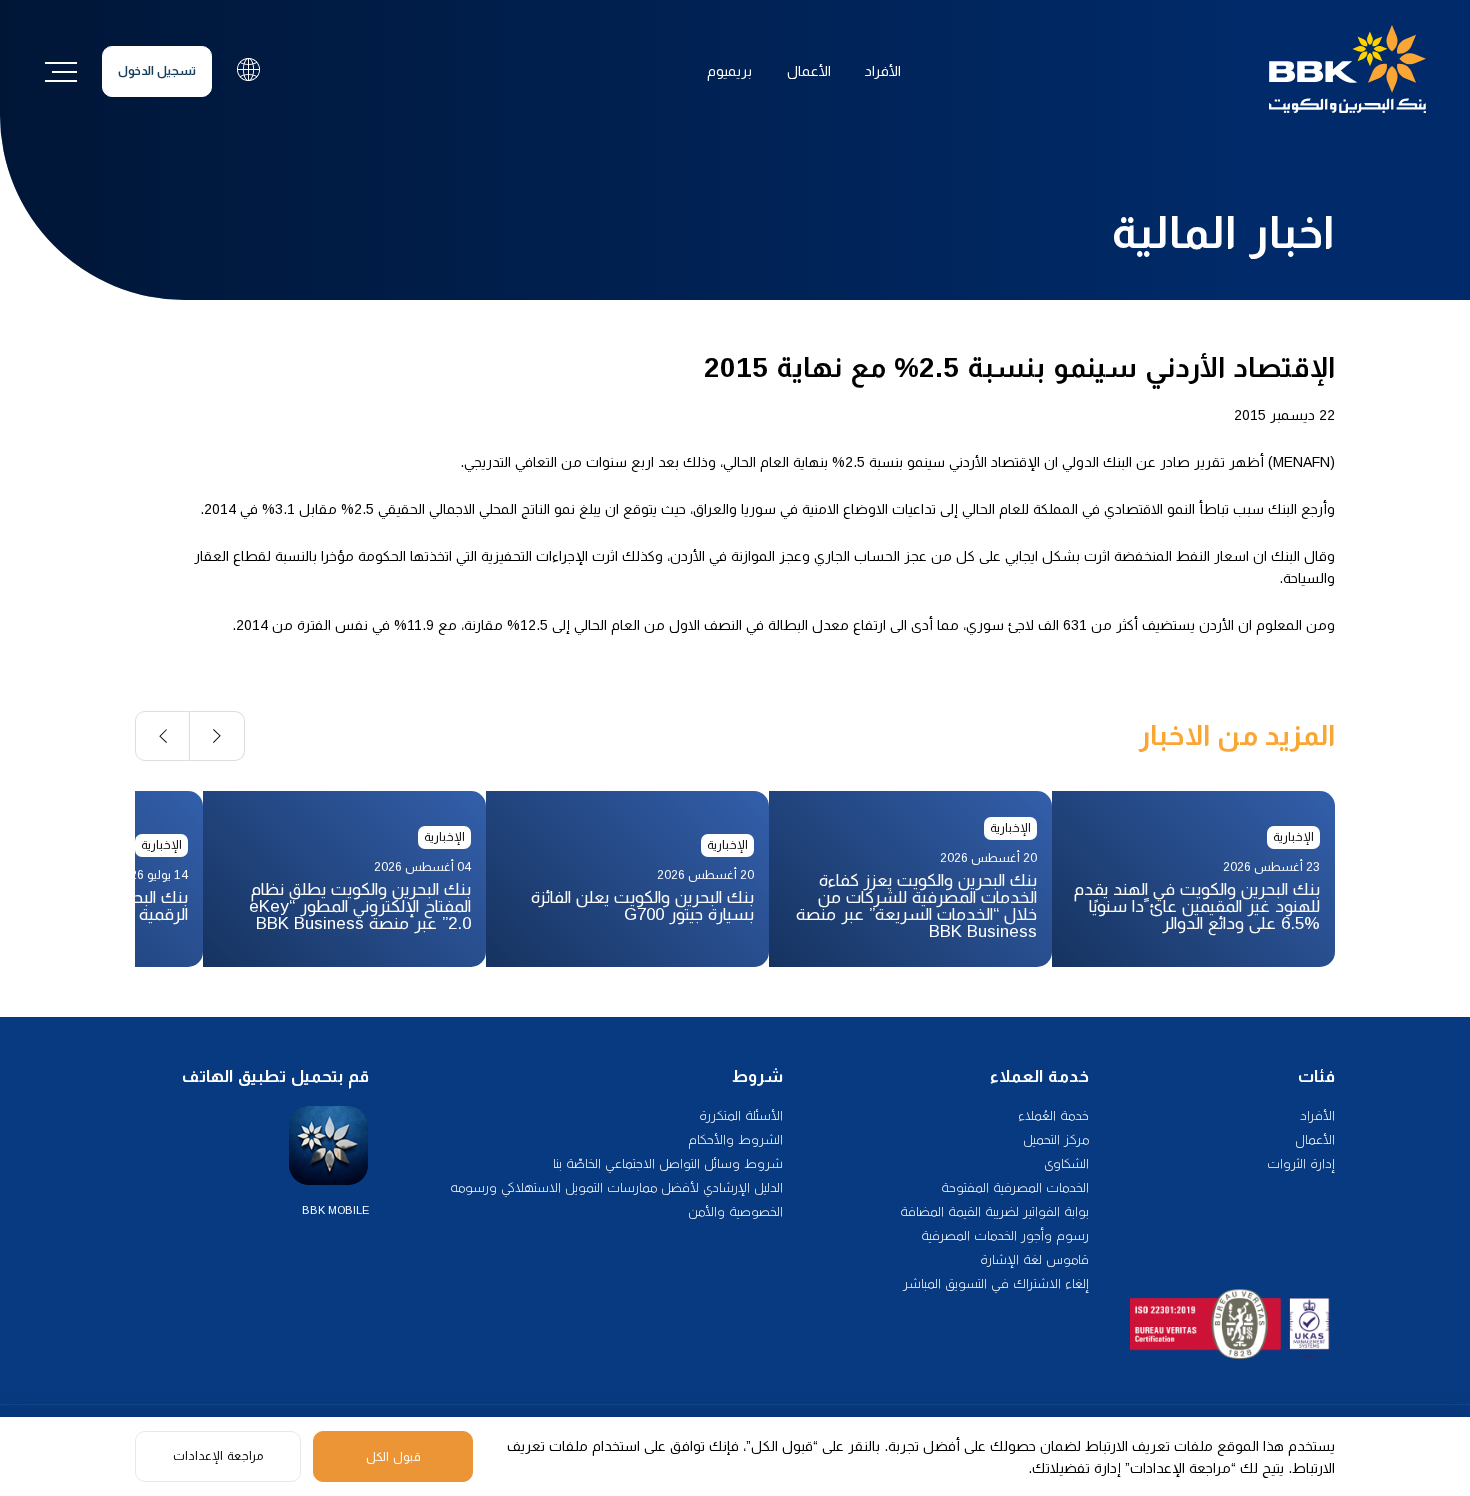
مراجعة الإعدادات (218, 1456)
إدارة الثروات (1301, 1163)
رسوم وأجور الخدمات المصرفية (1005, 1235)
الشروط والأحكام (735, 1139)
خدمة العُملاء (1053, 1115)
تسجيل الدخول (157, 71)
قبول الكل (393, 1457)
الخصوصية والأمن (735, 1211)
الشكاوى (1066, 1163)
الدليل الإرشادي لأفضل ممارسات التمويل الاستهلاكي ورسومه (616, 1187)
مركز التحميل (1056, 1139)
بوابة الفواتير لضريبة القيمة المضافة (994, 1211)
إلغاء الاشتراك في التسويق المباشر (996, 1283)
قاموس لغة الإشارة (1034, 1259)
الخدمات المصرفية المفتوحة (1015, 1187)
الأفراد (883, 71)
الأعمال (809, 71)
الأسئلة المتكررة (741, 1115)
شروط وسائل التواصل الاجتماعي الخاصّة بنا (668, 1163)
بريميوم (729, 71)
